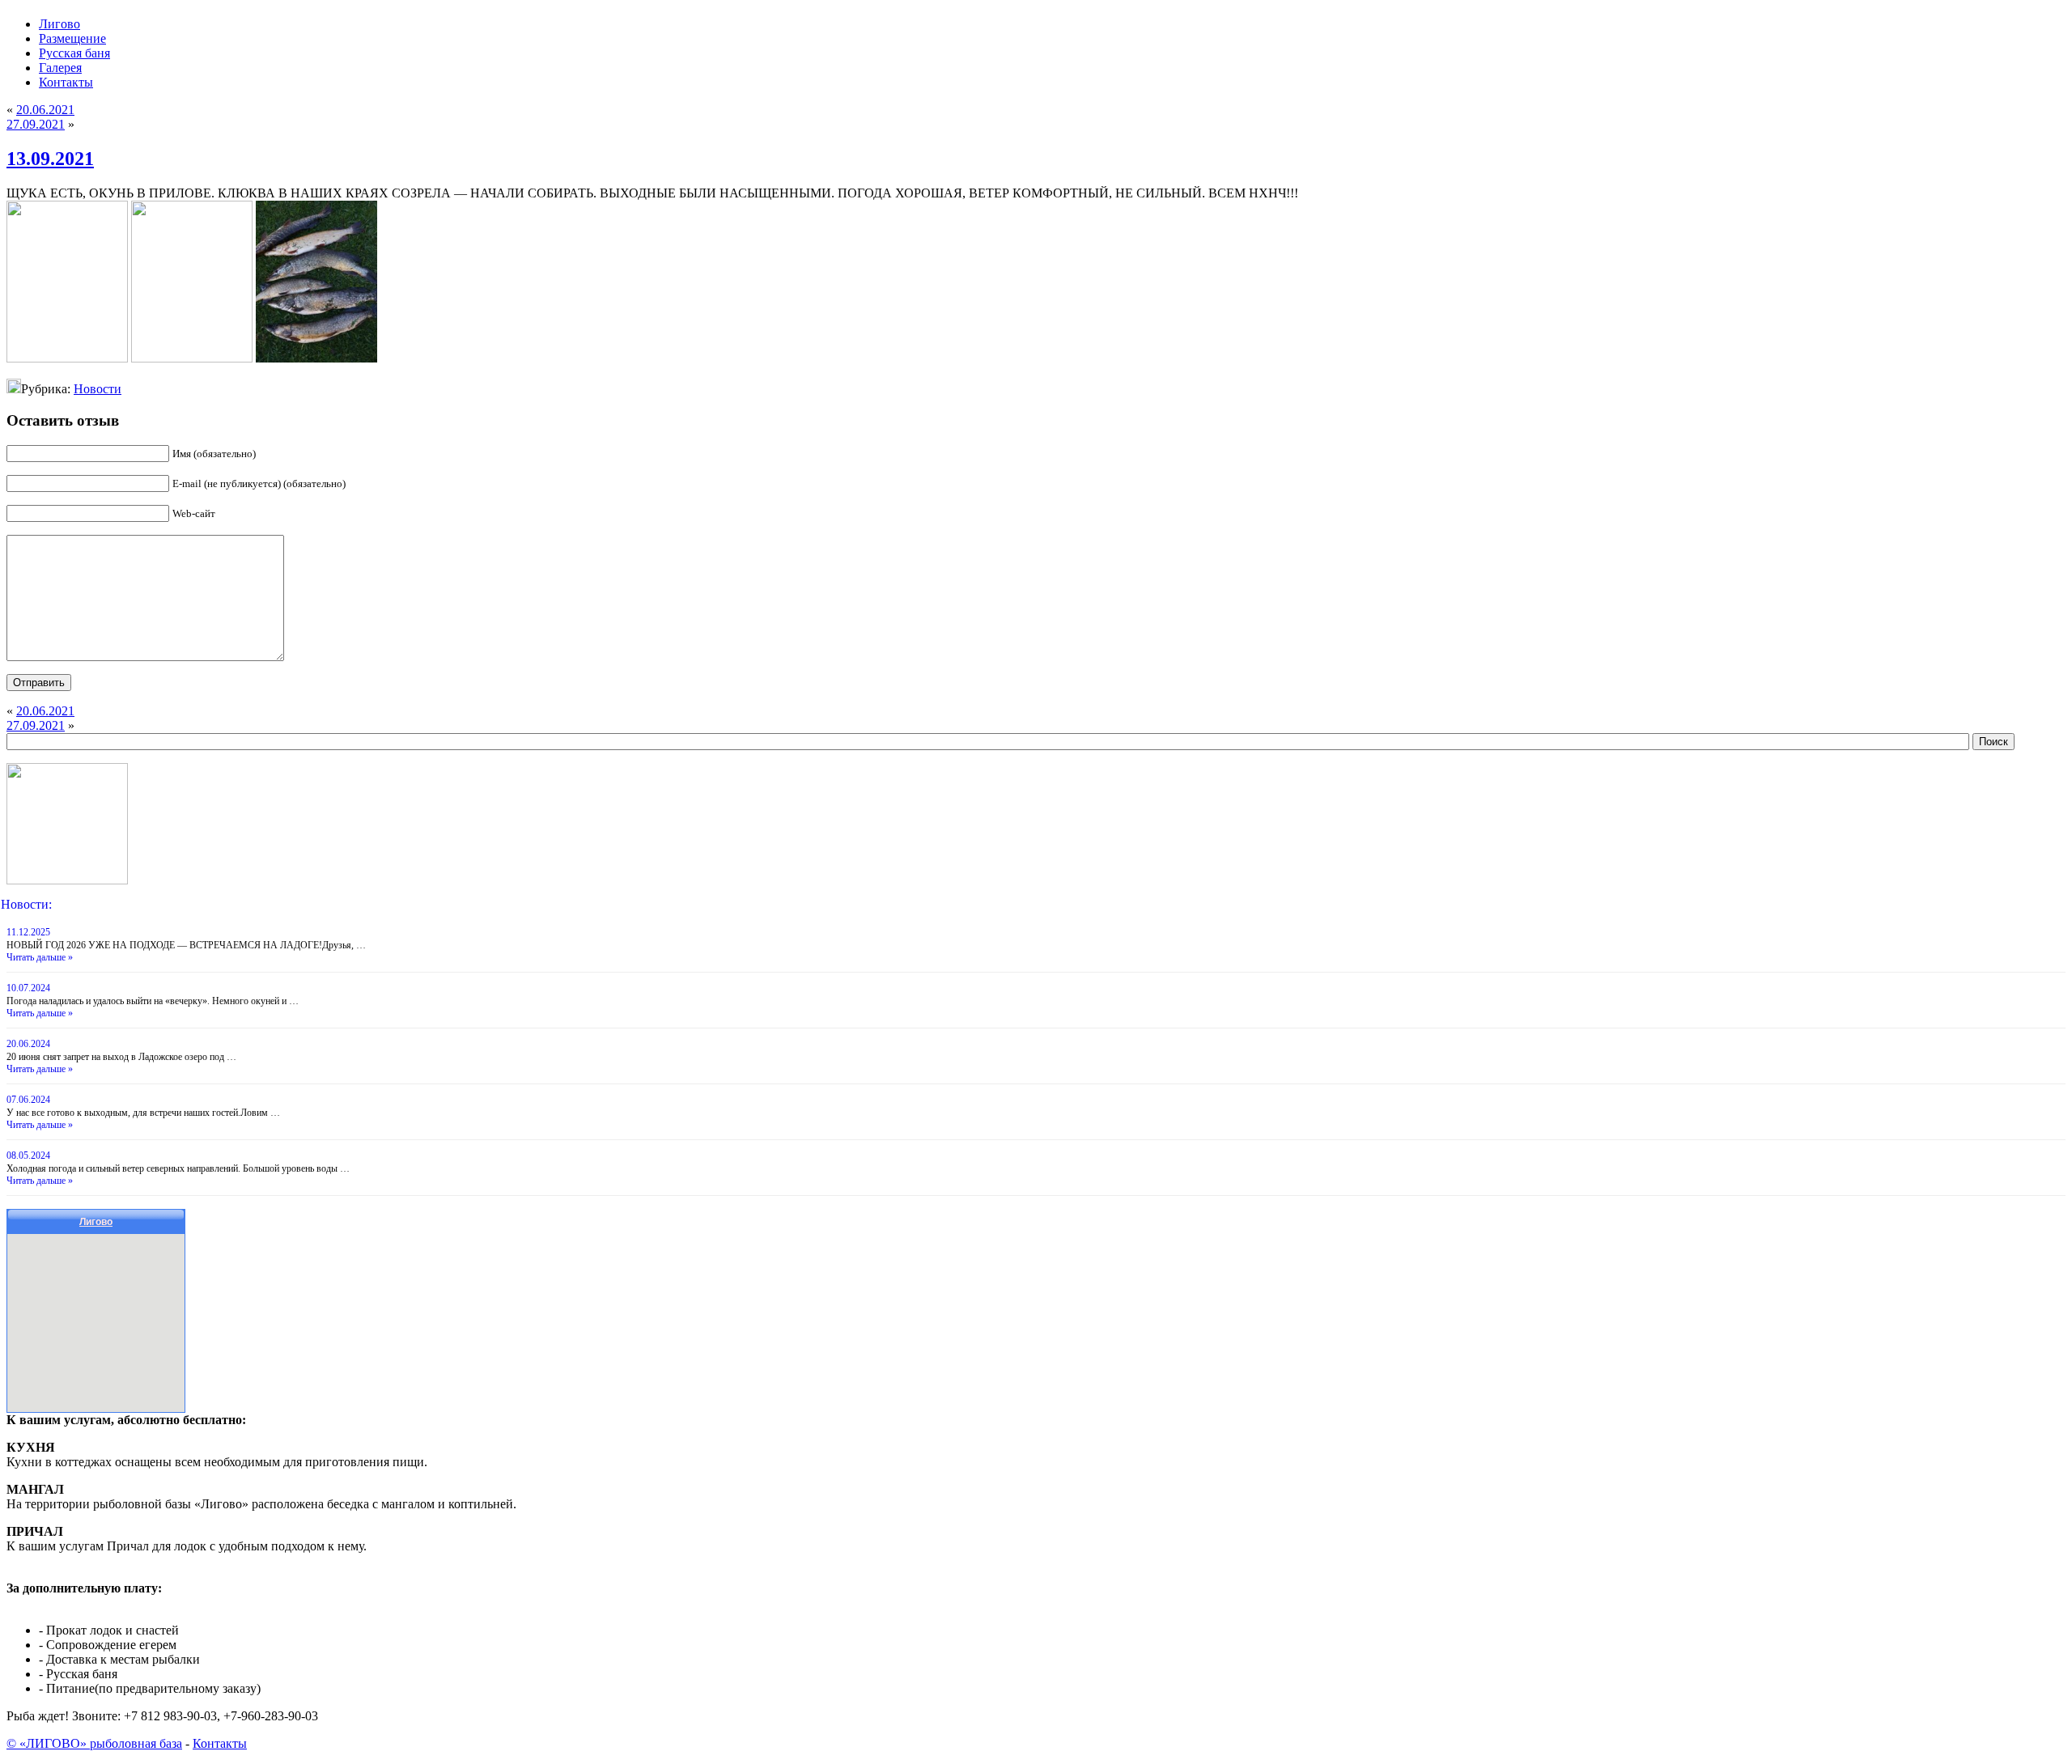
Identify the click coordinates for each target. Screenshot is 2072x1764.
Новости (98, 389)
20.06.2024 (28, 1044)
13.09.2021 (50, 159)
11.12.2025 (28, 932)
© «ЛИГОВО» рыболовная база (94, 1743)
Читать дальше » (40, 957)
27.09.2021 (36, 124)
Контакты (220, 1743)
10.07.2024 (28, 988)
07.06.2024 (28, 1100)
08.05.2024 (28, 1156)
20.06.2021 (45, 110)
